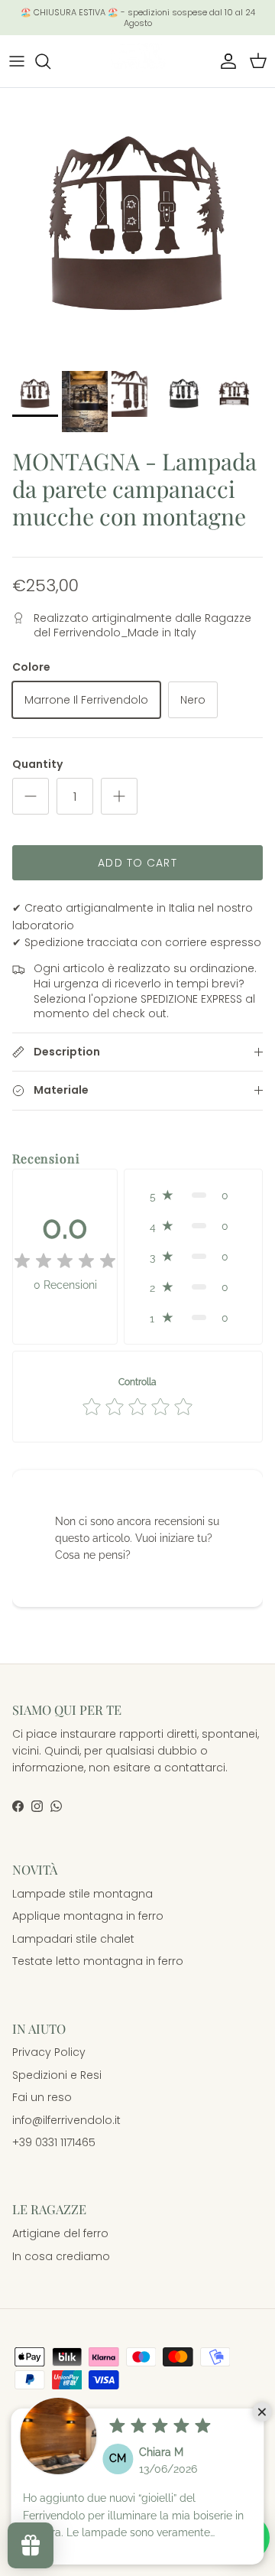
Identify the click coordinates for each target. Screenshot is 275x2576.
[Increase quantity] (119, 796)
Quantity (37, 764)
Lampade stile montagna (82, 1894)
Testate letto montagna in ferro (98, 1961)
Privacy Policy (49, 2052)
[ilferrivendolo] (137, 61)
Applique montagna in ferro (88, 1916)
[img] (65, 1261)
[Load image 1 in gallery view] (137, 226)
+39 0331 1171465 (54, 2142)
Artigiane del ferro (60, 2233)
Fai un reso (42, 2097)
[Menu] (17, 61)
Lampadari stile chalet (73, 1939)
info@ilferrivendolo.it (66, 2120)
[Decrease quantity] (31, 796)
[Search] (50, 61)
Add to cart (137, 863)
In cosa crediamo (61, 2256)
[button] (193, 1195)
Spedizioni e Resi (57, 2075)
